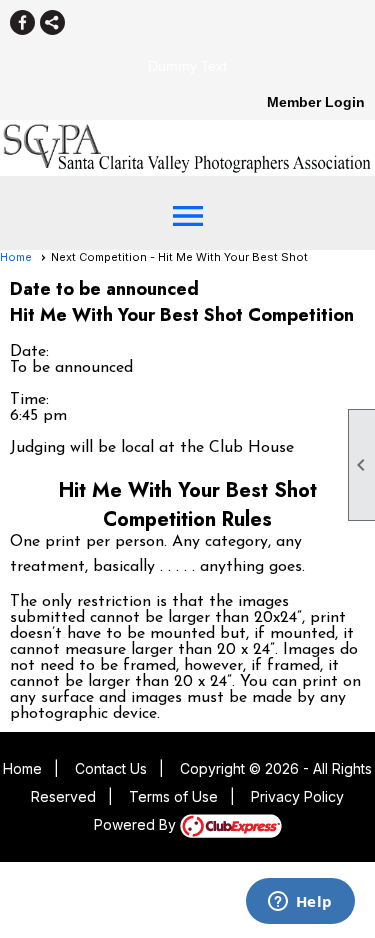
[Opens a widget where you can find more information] (300, 903)
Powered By (137, 824)
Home (16, 257)
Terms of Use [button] (173, 796)
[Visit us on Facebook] (22, 22)
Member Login (316, 102)
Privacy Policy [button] (297, 796)
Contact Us (111, 768)
